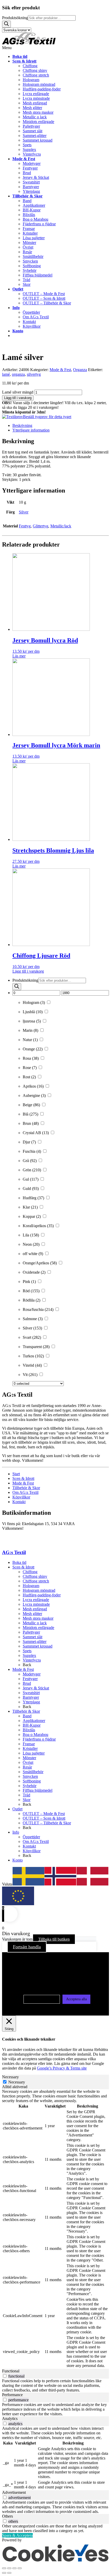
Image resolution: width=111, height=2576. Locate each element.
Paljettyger (31, 1632)
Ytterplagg (31, 1702)
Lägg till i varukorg (18, 398)
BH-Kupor (32, 1725)
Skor (27, 1800)
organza (18, 374)
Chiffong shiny (35, 1576)
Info (16, 1832)
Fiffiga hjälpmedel (38, 1790)
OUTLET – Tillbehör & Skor (47, 1823)
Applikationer (34, 1721)
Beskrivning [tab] (22, 425)
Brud (27, 1683)
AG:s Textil (14, 1552)
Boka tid (19, 1562)
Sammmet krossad (38, 1646)
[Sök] (6, 24)
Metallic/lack (61, 526)
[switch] (5, 2376)
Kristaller (30, 1748)
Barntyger (31, 1697)
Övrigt (28, 1762)
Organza (80, 370)
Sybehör (30, 1786)
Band (27, 1716)
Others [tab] (7, 2516)
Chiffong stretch (36, 1581)
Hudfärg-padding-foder (42, 1595)
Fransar (29, 1744)
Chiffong (30, 1572)
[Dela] (14, 2568)
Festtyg (25, 526)
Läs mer (19, 656)
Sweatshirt (31, 1693)
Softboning (32, 1781)
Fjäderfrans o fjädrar (39, 1739)
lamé (6, 374)
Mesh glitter (32, 1614)
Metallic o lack (35, 1623)
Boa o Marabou (35, 1735)
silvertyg (34, 374)
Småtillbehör (33, 1772)
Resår (27, 1767)
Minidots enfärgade (38, 1628)
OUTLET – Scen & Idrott (44, 1818)
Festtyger (30, 1679)
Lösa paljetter (34, 1753)
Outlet (17, 1809)
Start (16, 1474)
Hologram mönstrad (39, 1590)
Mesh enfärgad (35, 1609)
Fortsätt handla (27, 1947)
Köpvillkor (21, 1497)
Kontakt (19, 1502)
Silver (24, 512)
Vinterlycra (32, 1660)
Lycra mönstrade (36, 1604)
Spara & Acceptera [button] (17, 2535)
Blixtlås (29, 1730)
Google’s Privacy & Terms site (62, 2068)
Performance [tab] (12, 2395)
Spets (27, 1651)
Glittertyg (41, 526)
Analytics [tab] (10, 2419)
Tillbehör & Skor (26, 1488)
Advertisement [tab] (14, 2492)
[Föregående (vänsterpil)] (4, 2573)
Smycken (30, 1776)
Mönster (29, 1758)
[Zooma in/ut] (4, 2568)
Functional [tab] (11, 2371)
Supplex (29, 1655)
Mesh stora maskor (38, 1618)
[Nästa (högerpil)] (9, 2573)
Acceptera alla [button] (76, 1999)
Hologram (31, 1586)
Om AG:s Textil (25, 1492)
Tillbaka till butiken (54, 1939)
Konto (18, 1860)
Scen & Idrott (23, 1478)
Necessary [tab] (10, 2077)
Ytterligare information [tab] (31, 430)
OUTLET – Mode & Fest (44, 1814)
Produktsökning (15, 18)
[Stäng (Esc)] (20, 2568)
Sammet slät (33, 1637)
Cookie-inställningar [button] (42, 1999)
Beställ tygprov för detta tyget (47, 417)
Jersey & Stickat (36, 1688)
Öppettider (31, 1837)
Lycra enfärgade (36, 1600)
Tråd (26, 1795)
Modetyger (32, 1674)
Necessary (17, 2082)
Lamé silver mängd (18, 392)
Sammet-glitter (35, 1641)
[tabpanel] (55, 2229)
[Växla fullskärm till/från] (9, 2568)
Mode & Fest (60, 370)
